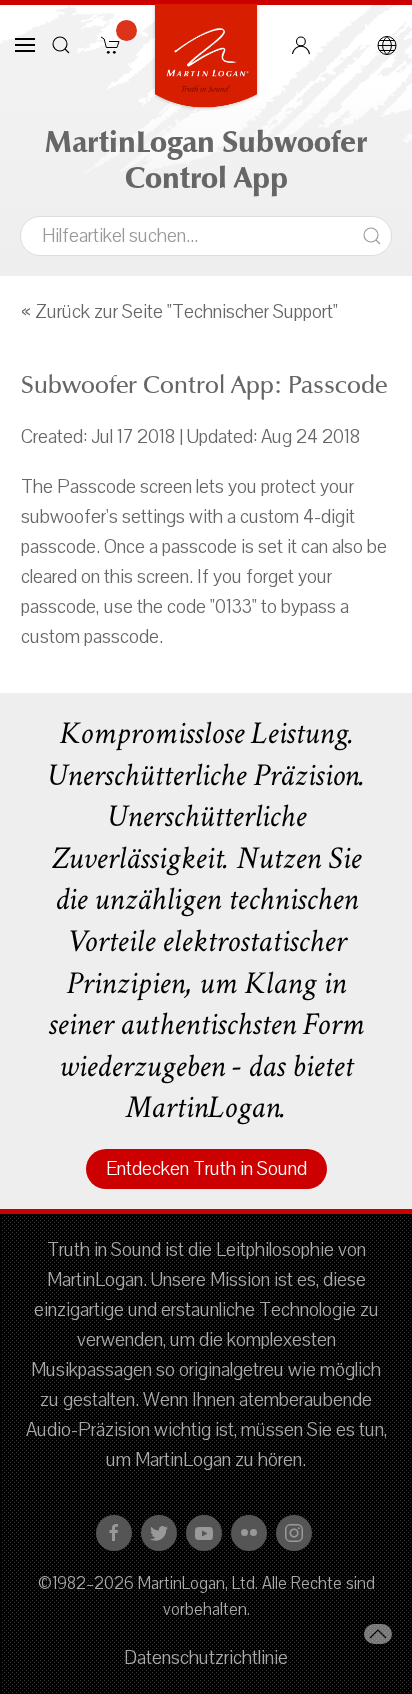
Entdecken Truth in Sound (206, 1169)
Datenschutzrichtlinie (206, 1658)
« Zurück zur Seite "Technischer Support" (179, 312)
